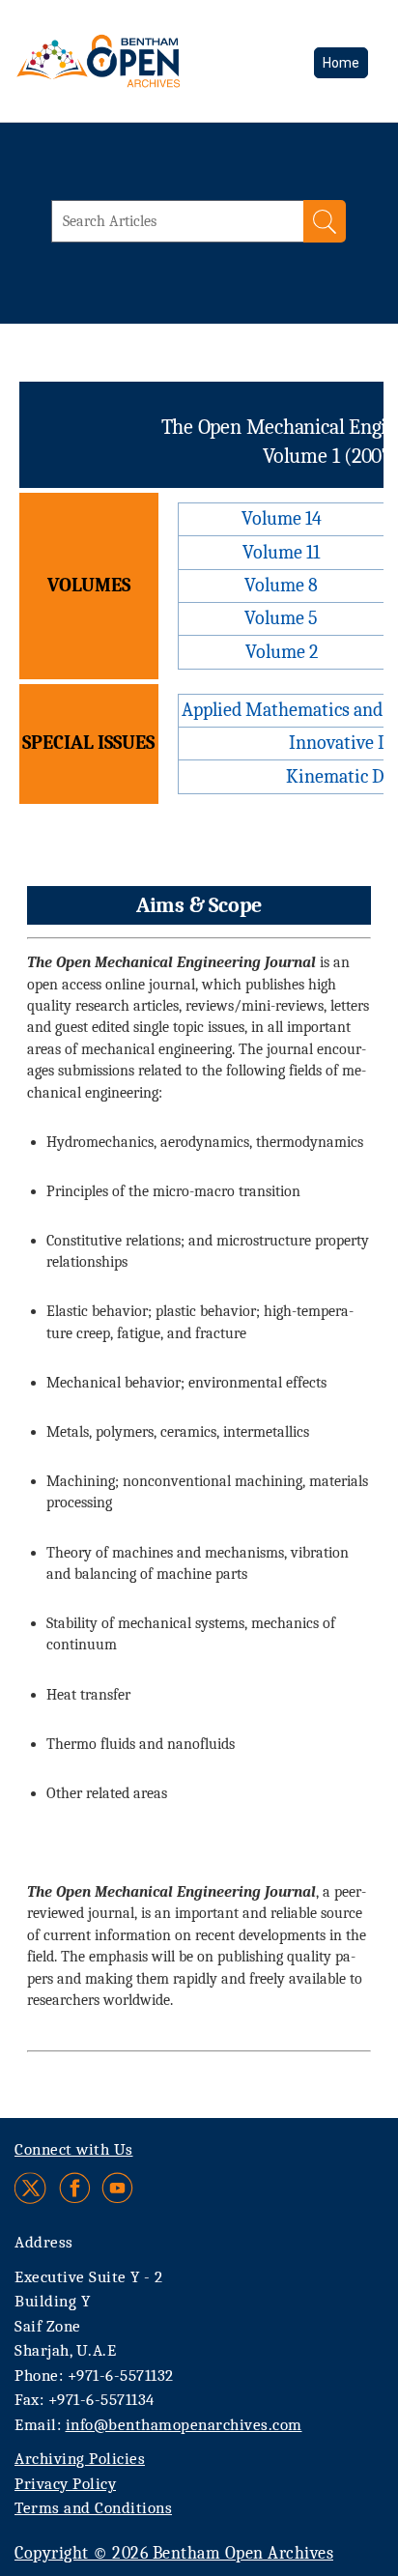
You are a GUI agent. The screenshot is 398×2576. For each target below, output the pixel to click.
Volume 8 (281, 585)
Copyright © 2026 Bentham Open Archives (174, 2553)
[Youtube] (117, 2188)
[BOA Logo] (150, 61)
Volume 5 (281, 618)
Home (341, 63)
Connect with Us (74, 2149)
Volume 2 (282, 652)
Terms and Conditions (93, 2508)
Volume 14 (282, 518)
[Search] (325, 221)
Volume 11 (281, 552)
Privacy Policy (65, 2484)
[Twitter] (31, 2188)
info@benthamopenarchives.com (184, 2425)
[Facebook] (75, 2188)
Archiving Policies (80, 2459)
